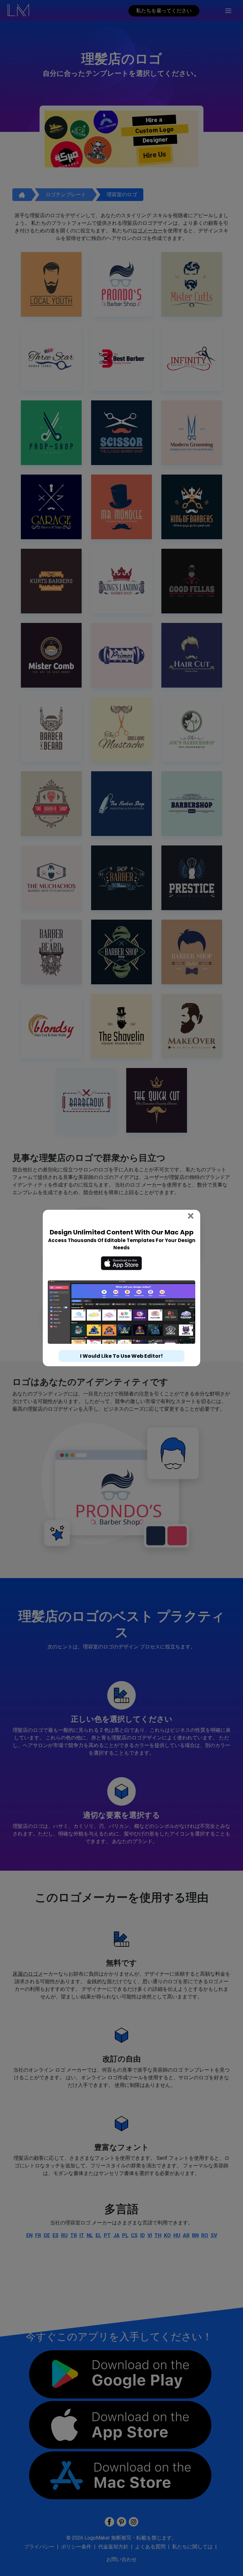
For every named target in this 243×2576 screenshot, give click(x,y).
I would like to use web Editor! (121, 1356)
